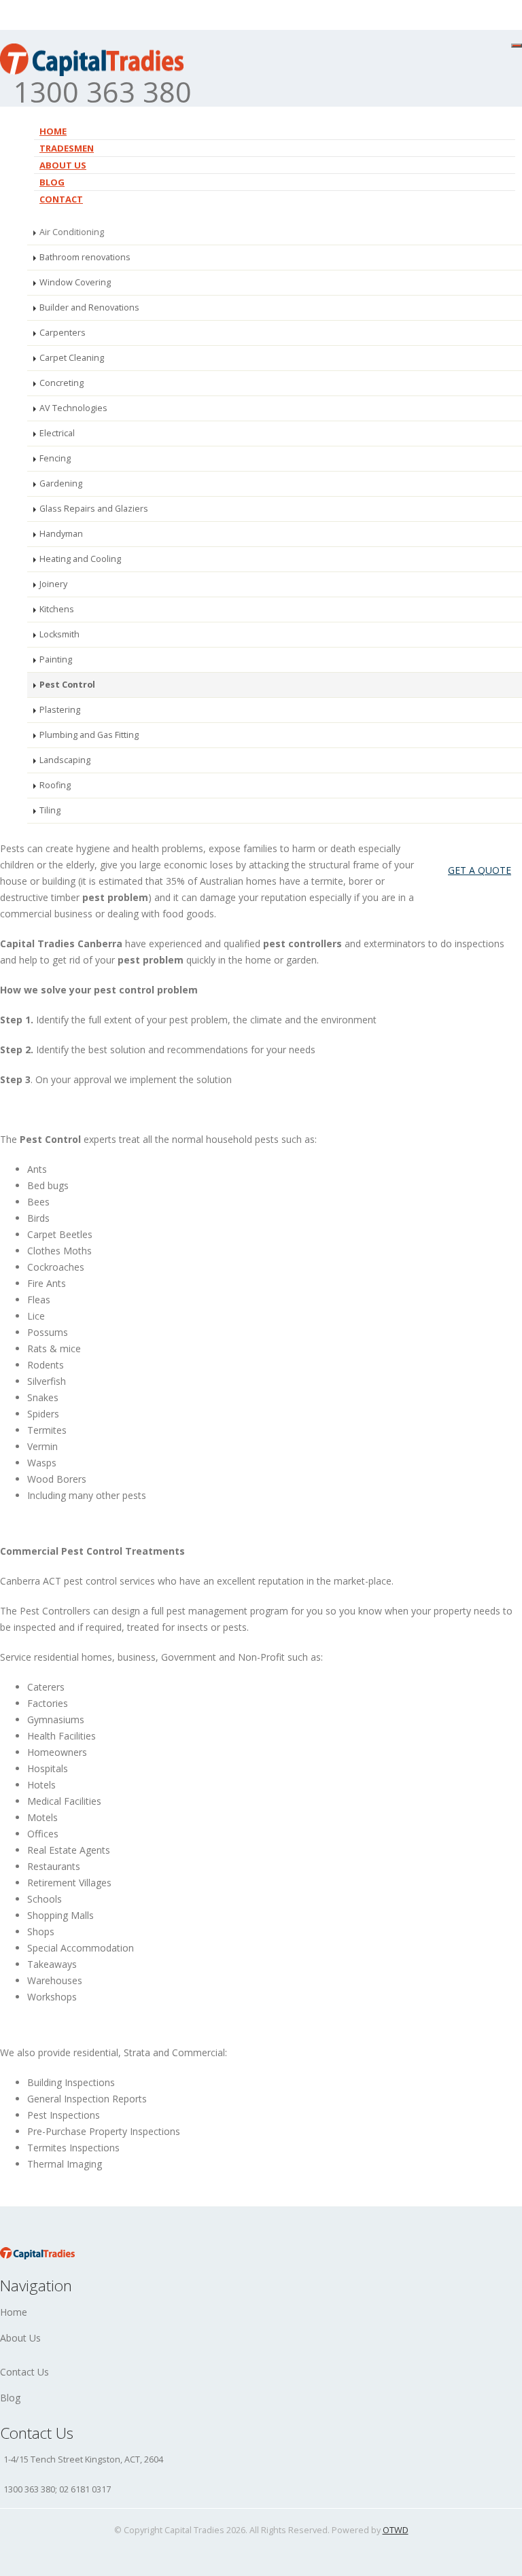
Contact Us (24, 2372)
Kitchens (57, 609)
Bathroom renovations (85, 257)
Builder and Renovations (89, 307)
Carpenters (63, 333)
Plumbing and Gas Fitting (89, 735)
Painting (56, 659)
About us (63, 165)
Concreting (62, 383)
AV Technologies (73, 408)
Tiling (50, 810)
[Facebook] (442, 55)
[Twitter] (466, 55)
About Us (20, 2338)
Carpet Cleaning (72, 358)
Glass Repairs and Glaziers (94, 509)
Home (53, 131)
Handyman (61, 534)
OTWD (396, 2530)
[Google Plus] (490, 55)
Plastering (60, 710)
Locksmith (59, 634)
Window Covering (75, 282)
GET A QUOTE (480, 870)
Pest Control (67, 685)
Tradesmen (67, 148)
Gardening (61, 483)
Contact (61, 199)
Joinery (53, 584)
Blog (52, 182)
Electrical (57, 433)
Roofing (55, 785)
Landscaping (65, 760)
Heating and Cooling (80, 559)
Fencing (55, 458)
